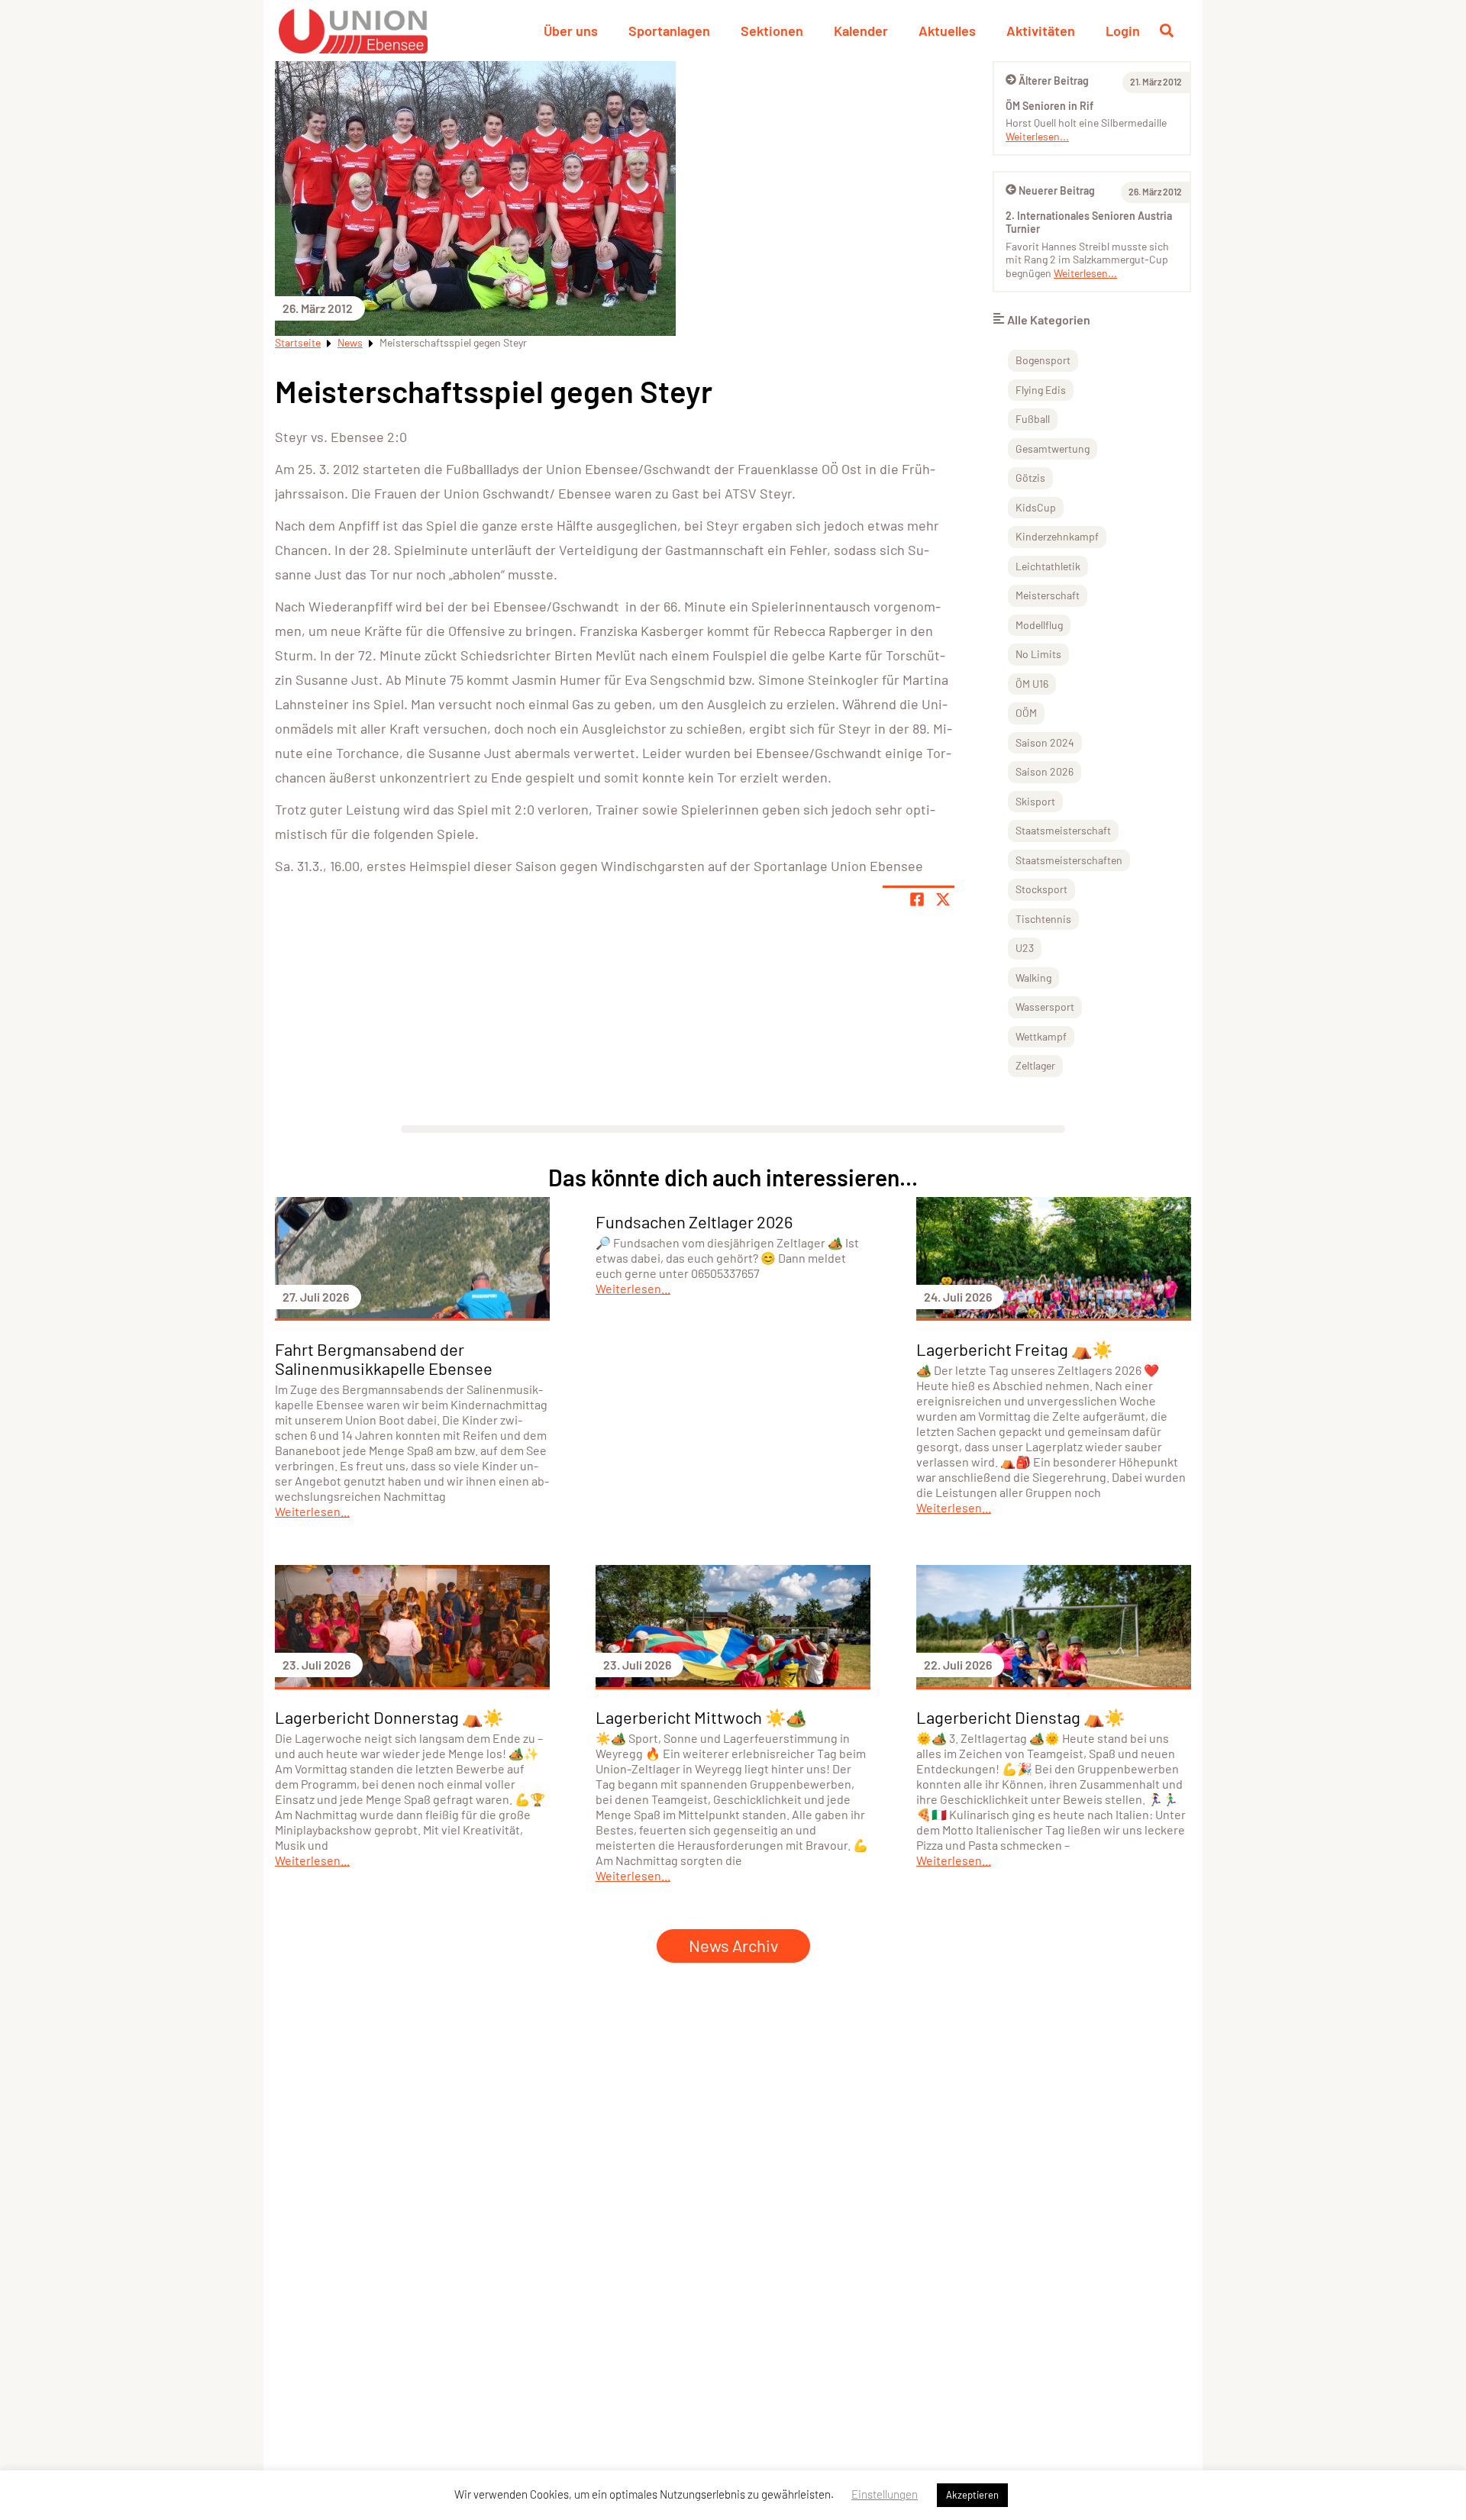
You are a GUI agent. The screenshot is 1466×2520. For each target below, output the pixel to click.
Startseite (298, 342)
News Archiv (733, 1945)
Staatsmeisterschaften (1069, 860)
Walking (1033, 978)
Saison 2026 (1045, 771)
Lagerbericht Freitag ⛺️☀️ (1014, 1349)
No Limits (1038, 654)
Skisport (1035, 801)
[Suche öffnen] (1167, 31)
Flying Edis (1041, 390)
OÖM (1026, 713)
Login (1123, 31)
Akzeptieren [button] (972, 2495)
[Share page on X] (943, 899)
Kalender (861, 31)
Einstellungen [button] (885, 2494)
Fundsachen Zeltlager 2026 (694, 1221)
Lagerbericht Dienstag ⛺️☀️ (1020, 1717)
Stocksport (1041, 889)
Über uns (571, 31)
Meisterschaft (1048, 595)
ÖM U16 (1032, 684)
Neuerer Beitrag (1057, 190)
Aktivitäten (1041, 31)
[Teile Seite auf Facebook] (917, 899)
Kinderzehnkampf (1057, 536)
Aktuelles (947, 31)
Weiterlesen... (1037, 136)
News (350, 342)
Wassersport (1045, 1007)
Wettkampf (1041, 1036)
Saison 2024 (1045, 742)
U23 (1025, 948)
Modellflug (1039, 625)
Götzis (1030, 478)
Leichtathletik (1048, 566)
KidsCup (1036, 507)
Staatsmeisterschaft (1063, 830)
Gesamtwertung (1053, 449)
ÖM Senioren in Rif (1049, 106)
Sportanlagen (669, 31)
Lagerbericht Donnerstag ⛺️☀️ (389, 1717)
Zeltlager (1035, 1065)
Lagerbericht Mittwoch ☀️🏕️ (701, 1717)
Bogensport (1043, 360)
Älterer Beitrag (1054, 81)
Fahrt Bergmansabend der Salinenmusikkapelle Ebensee (384, 1358)
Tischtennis (1043, 919)
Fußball (1033, 419)
